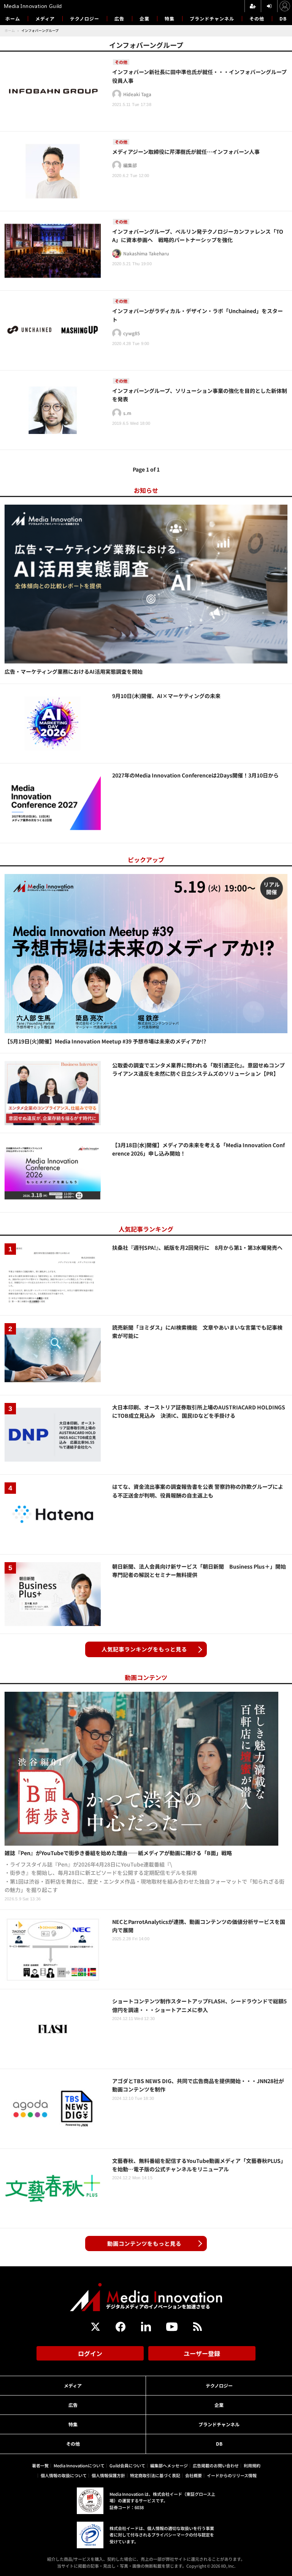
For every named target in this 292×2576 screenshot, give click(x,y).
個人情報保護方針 (108, 2475)
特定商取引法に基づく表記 (155, 2475)
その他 (257, 18)
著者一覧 (40, 2465)
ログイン (90, 2353)
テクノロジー (85, 18)
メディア (45, 18)
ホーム (13, 19)
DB (283, 18)
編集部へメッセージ (169, 2465)
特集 (170, 18)
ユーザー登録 (202, 2353)
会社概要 (194, 2475)
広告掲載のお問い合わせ (216, 2465)
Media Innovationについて (79, 2465)
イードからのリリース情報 (232, 2475)
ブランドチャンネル (212, 18)
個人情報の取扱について (64, 2475)
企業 (144, 18)
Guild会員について (127, 2465)
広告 (119, 18)
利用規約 (252, 2465)
